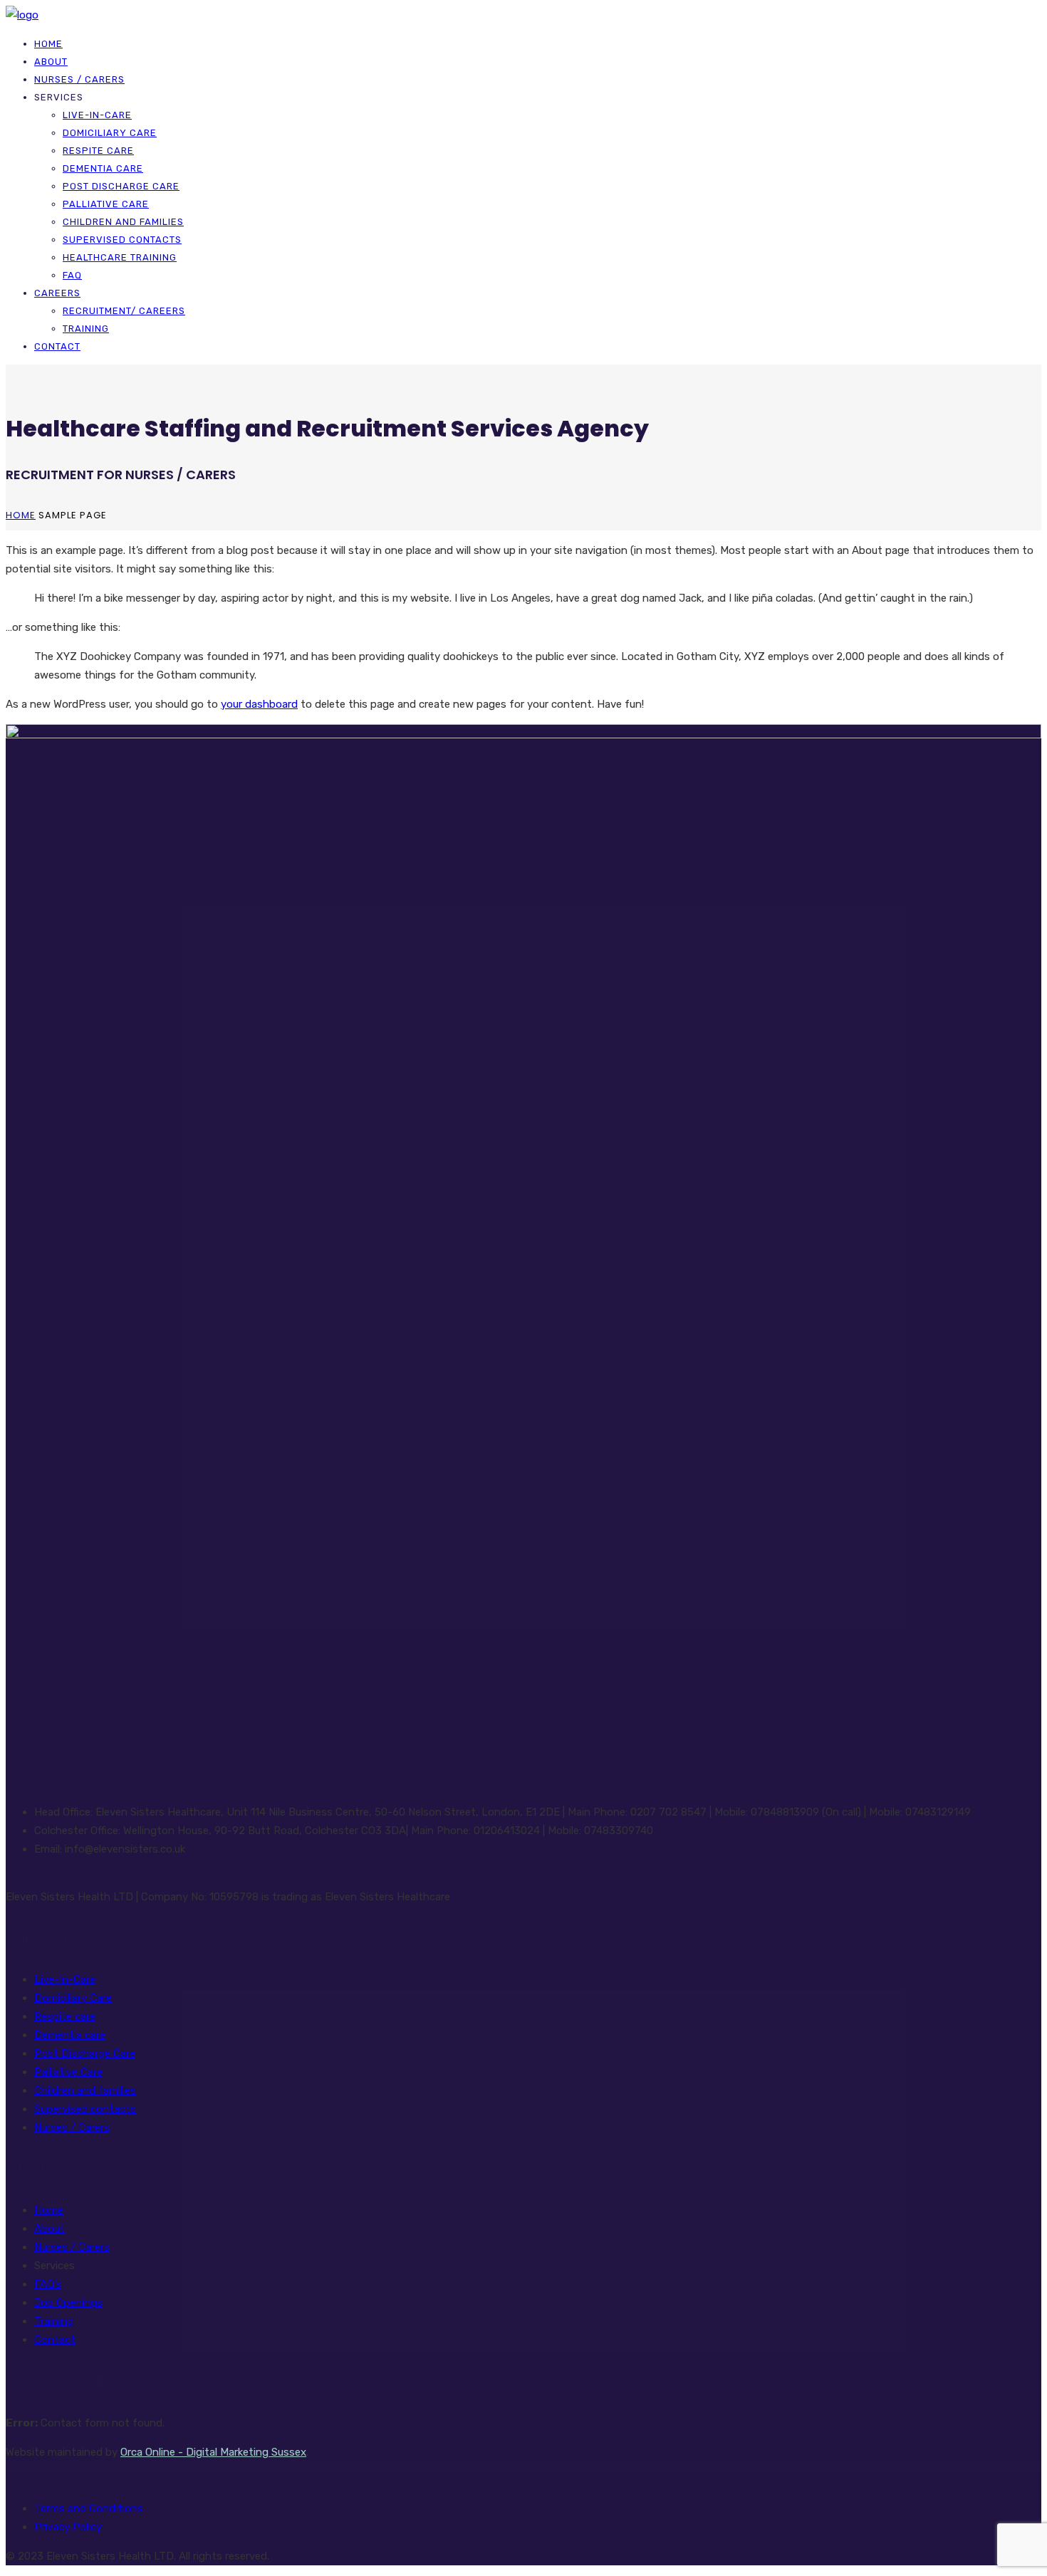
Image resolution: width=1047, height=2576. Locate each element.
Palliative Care (106, 204)
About (51, 62)
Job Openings (68, 2303)
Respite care (98, 151)
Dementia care (103, 168)
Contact (57, 346)
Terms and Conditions (89, 2508)
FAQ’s (48, 2284)
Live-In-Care (97, 115)
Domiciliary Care (110, 133)
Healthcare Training (120, 257)
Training (86, 329)
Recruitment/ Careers (124, 311)
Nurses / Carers (79, 79)
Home (48, 44)
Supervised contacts (122, 240)
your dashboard (259, 704)
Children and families (123, 222)
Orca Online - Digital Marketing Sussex (213, 2452)
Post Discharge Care (121, 186)
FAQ (72, 275)
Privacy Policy (68, 2527)
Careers (57, 293)
